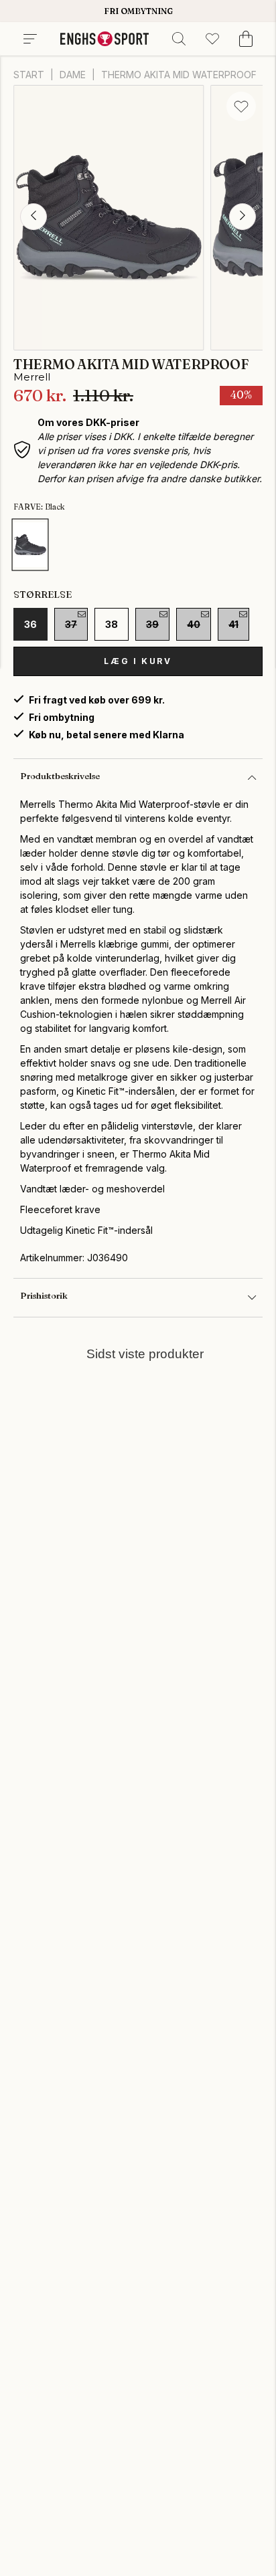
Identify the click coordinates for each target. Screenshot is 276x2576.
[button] (33, 217)
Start (29, 75)
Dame (73, 75)
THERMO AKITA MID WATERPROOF (179, 75)
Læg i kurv (138, 661)
